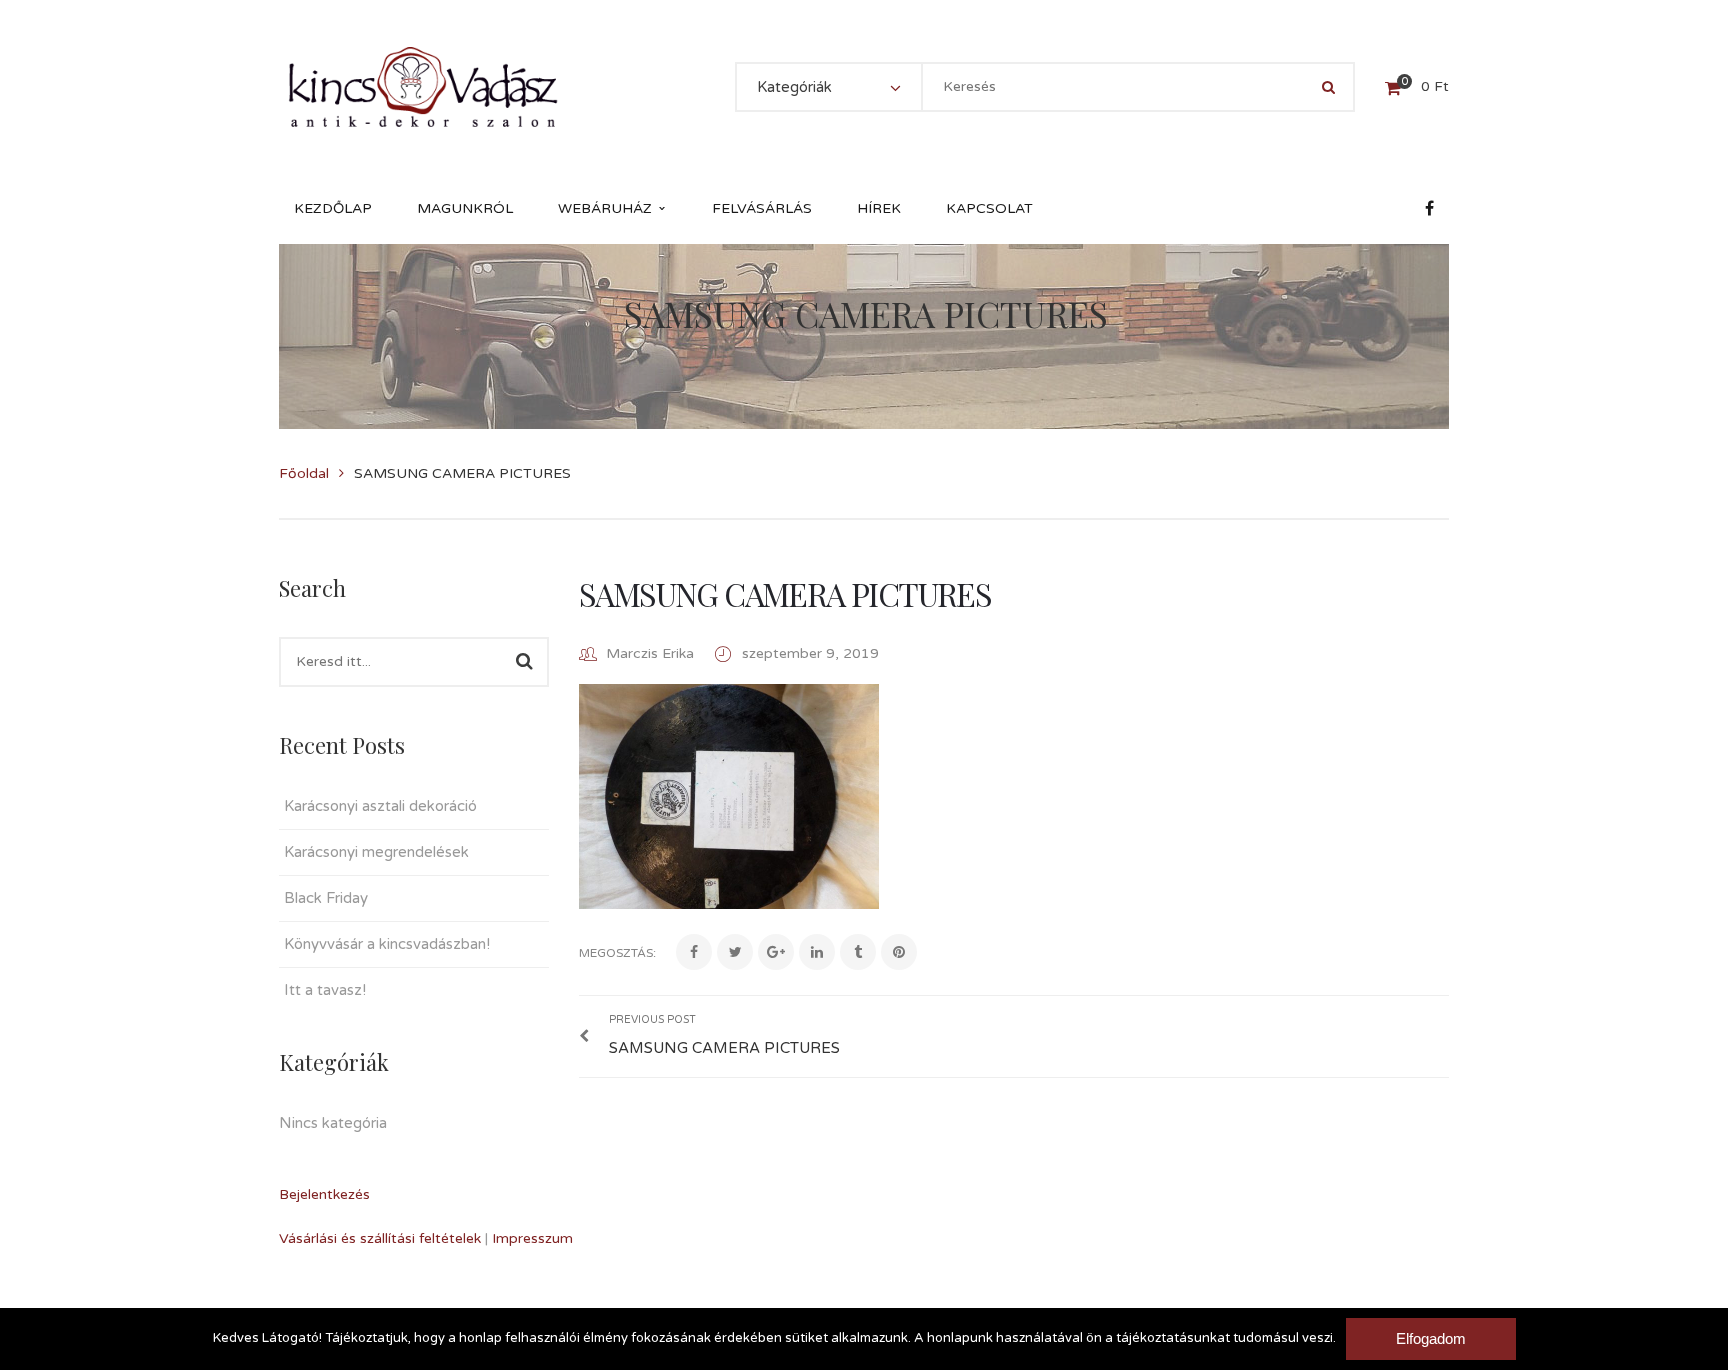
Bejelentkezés (324, 1194)
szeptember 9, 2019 (810, 653)
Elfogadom (1431, 1338)
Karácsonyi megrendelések (376, 852)
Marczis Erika (650, 653)
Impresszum (532, 1238)
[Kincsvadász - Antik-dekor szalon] (423, 86)
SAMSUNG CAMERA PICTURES (785, 593)
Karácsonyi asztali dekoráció (380, 806)
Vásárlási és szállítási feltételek (380, 1238)
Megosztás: (617, 953)
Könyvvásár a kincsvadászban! (387, 944)
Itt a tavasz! (325, 990)
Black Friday (326, 898)
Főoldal (304, 473)
